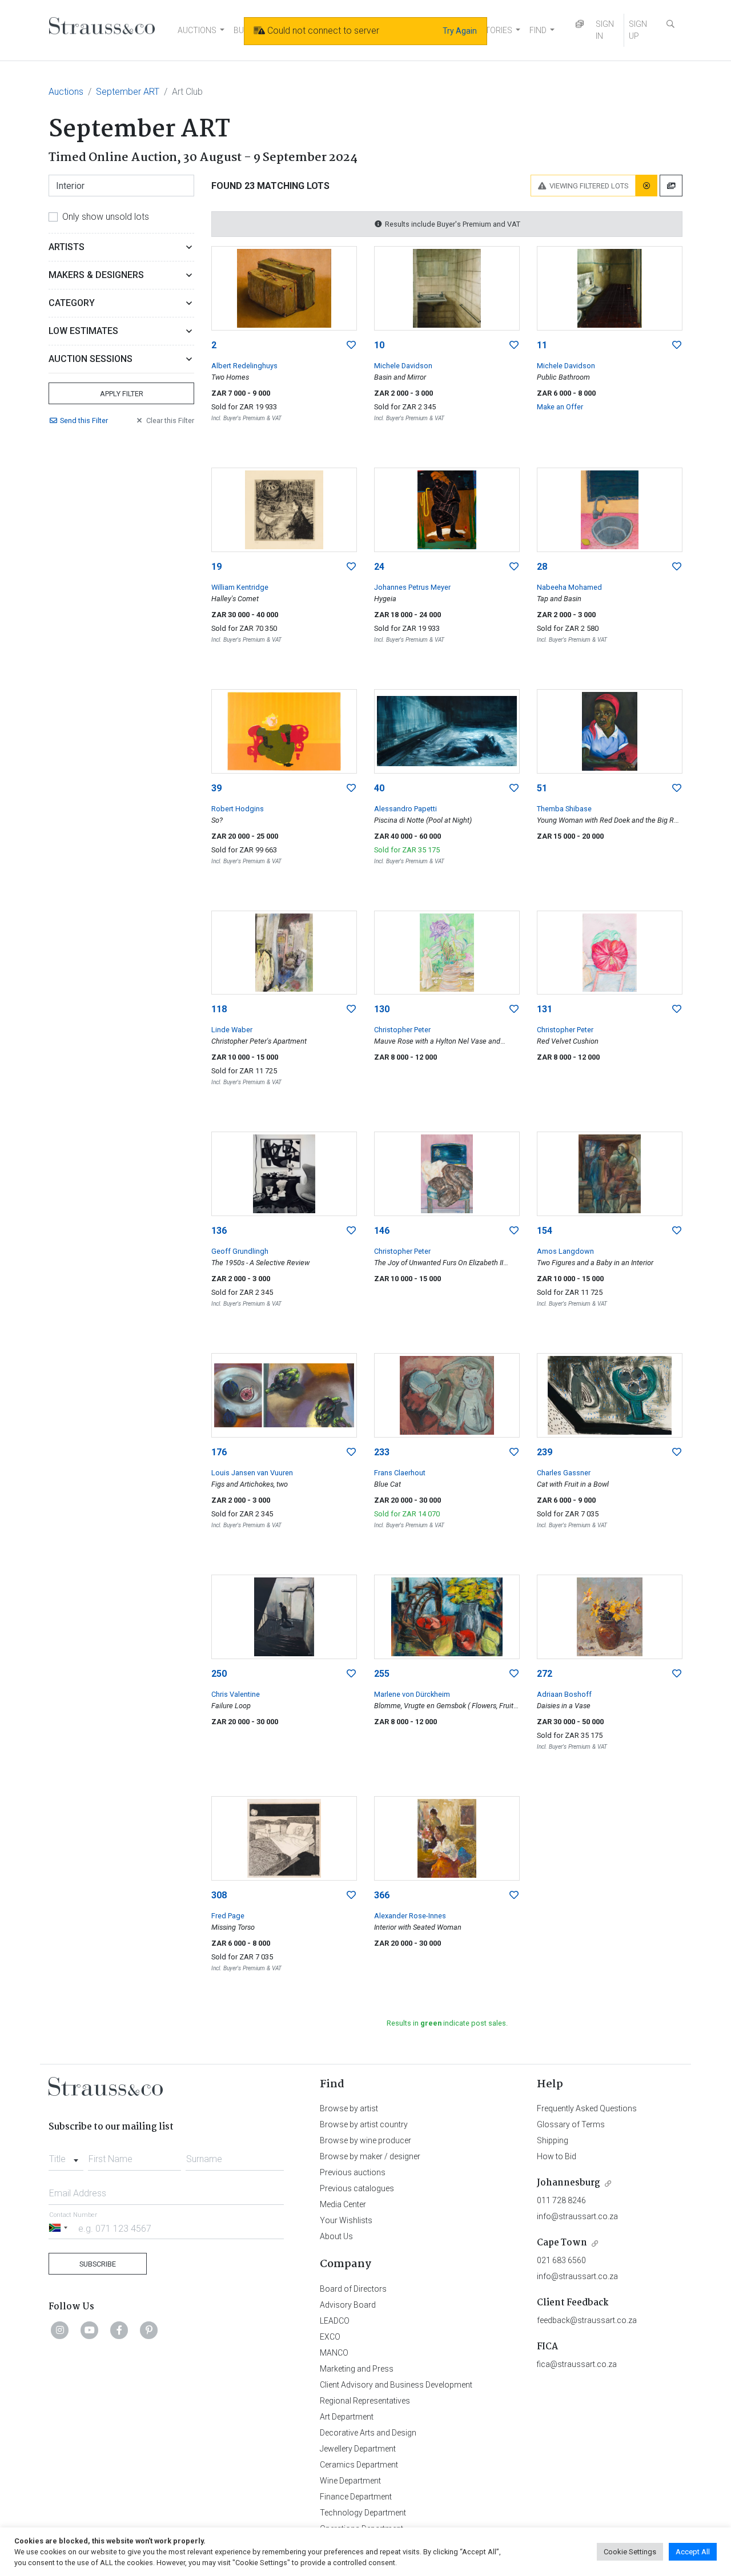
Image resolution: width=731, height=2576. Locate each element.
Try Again (460, 31)
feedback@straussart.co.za (587, 2320)
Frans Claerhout (400, 1473)
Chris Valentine (236, 1694)
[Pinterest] (149, 2330)
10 (379, 345)
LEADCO (335, 2321)
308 (219, 1895)
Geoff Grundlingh (240, 1251)
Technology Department (363, 2513)
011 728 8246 (561, 2200)
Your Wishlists (346, 2220)
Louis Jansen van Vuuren (252, 1473)
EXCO (330, 2337)
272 (545, 1674)
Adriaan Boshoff (564, 1694)
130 (382, 1009)
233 (382, 1452)
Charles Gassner (564, 1473)
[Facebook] (119, 2330)
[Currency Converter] (580, 24)
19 (216, 567)
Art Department (347, 2417)
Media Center (343, 2204)
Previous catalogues (357, 2188)
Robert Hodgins (238, 809)
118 (219, 1009)
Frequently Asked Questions (587, 2108)
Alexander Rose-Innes (410, 1916)
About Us (336, 2236)
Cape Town (562, 2243)
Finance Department (356, 2497)
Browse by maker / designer (370, 2156)
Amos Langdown (565, 1251)
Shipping (553, 2140)
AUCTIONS (197, 30)
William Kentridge (240, 587)
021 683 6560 (561, 2260)
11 (542, 345)
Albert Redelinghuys (244, 366)
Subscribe (98, 2264)
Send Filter (84, 420)
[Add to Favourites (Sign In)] (351, 345)
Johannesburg (569, 2183)
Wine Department (350, 2481)
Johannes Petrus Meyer (412, 587)
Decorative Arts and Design (368, 2433)
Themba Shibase (564, 809)
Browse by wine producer (365, 2140)
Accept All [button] (693, 2552)
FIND (538, 30)
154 (545, 1231)
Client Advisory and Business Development (396, 2385)
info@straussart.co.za (577, 2216)
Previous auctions (353, 2172)
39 (216, 788)
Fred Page (228, 1916)
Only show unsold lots (106, 217)
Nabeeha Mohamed (569, 587)
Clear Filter (170, 420)
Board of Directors (353, 2289)
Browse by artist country (364, 2124)
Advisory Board (348, 2305)
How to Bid (557, 2156)
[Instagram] (60, 2330)
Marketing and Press (357, 2369)
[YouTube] (90, 2330)
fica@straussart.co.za (577, 2364)
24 (379, 567)
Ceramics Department (359, 2465)
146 (382, 1231)
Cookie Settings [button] (630, 2552)
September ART (128, 92)
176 (219, 1452)
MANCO (334, 2353)
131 (545, 1009)
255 (382, 1674)
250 (219, 1674)
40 (379, 788)
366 (382, 1895)
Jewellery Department (358, 2449)
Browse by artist (349, 2108)
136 (219, 1231)
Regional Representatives (365, 2401)
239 (545, 1452)
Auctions (66, 92)
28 (542, 567)
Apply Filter (122, 394)
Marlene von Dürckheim (412, 1694)
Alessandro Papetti (405, 809)
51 (542, 788)
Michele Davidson (403, 366)
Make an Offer (560, 407)
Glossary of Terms (571, 2124)
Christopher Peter (402, 1030)
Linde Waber (232, 1030)
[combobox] (66, 2156)
